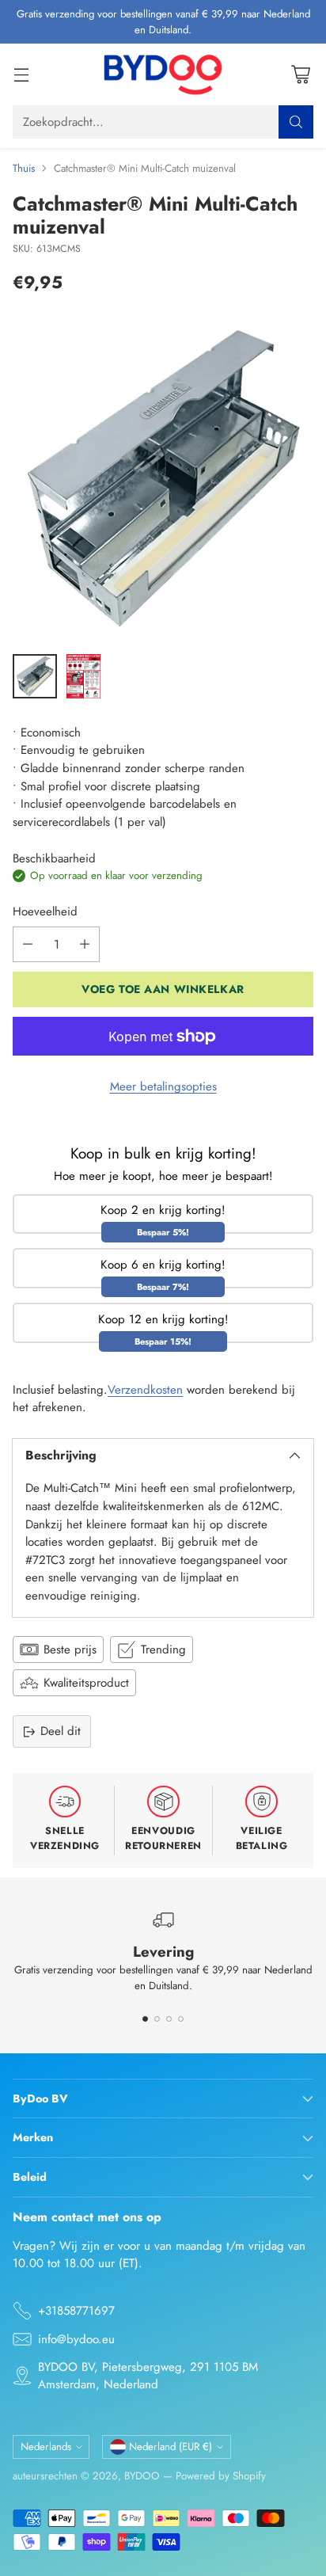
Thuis (24, 168)
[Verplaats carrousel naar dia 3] (169, 2019)
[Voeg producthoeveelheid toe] (85, 944)
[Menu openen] (21, 75)
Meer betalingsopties (163, 1086)
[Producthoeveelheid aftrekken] (28, 944)
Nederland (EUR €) (171, 2447)
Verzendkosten (145, 1390)
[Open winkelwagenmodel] (300, 75)
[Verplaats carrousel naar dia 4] (181, 2019)
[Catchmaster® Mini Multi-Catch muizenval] (163, 478)
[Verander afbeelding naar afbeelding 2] (83, 676)
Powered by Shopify (221, 2476)
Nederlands (46, 2447)
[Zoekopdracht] (296, 122)
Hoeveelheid (45, 911)
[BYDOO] (163, 74)
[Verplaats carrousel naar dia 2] (157, 2019)
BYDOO (142, 2476)
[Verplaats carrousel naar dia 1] (145, 2019)
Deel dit (61, 1731)
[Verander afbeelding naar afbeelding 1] (35, 676)
